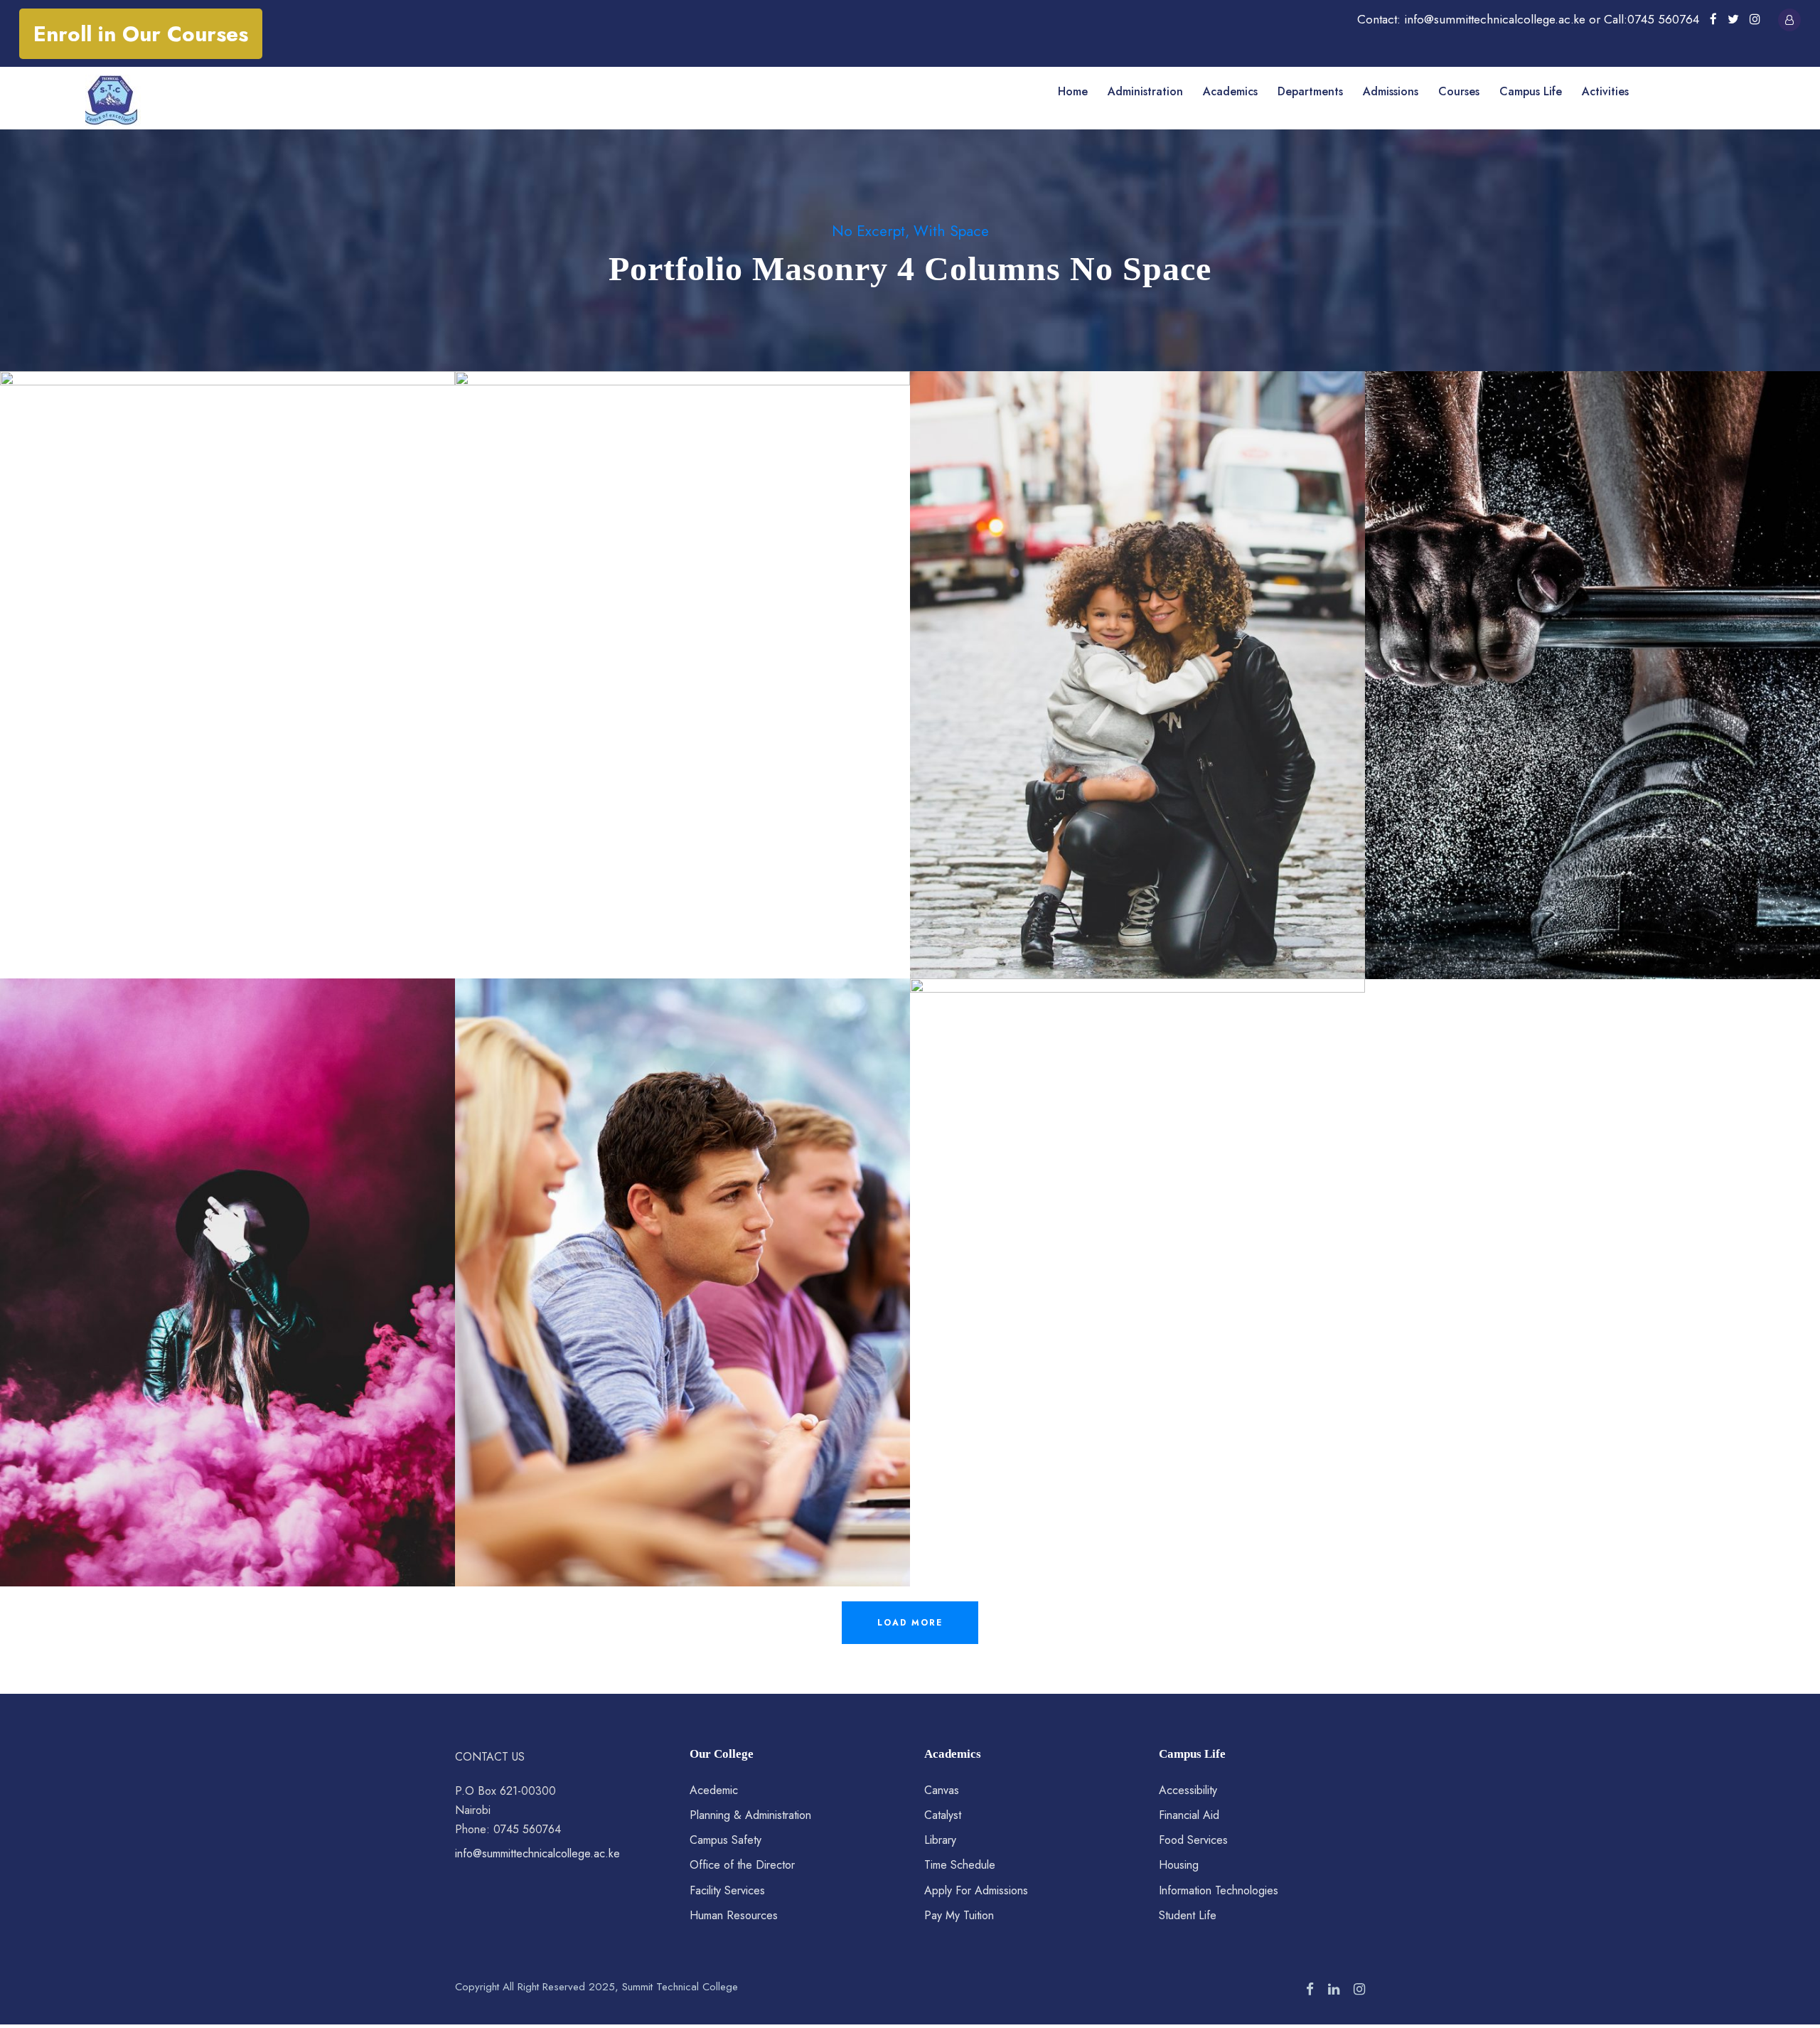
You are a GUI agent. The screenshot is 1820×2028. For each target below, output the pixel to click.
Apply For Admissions (976, 1890)
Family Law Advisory (1138, 655)
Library (940, 1840)
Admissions (1391, 91)
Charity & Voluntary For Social (227, 655)
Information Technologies (1219, 1890)
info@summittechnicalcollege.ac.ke (537, 1853)
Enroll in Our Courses (141, 34)
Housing (1179, 1865)
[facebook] (1713, 19)
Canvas (942, 1790)
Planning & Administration (750, 1815)
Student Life (1188, 1915)
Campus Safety (726, 1840)
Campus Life (1531, 91)
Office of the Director (742, 1865)
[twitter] (1733, 19)
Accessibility (1188, 1790)
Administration (1145, 91)
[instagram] (1755, 19)
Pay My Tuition (959, 1915)
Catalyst (943, 1815)
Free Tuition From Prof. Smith (682, 1263)
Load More (910, 1623)
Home (1073, 91)
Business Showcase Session (1138, 1263)
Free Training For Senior (1593, 655)
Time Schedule (960, 1865)
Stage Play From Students (227, 1263)
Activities (1605, 91)
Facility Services (727, 1890)
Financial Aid (1189, 1815)
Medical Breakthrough (683, 655)
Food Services (1193, 1840)
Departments (1310, 91)
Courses (1459, 91)
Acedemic (714, 1790)
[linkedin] (1334, 1990)
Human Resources (734, 1915)
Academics (1230, 91)
